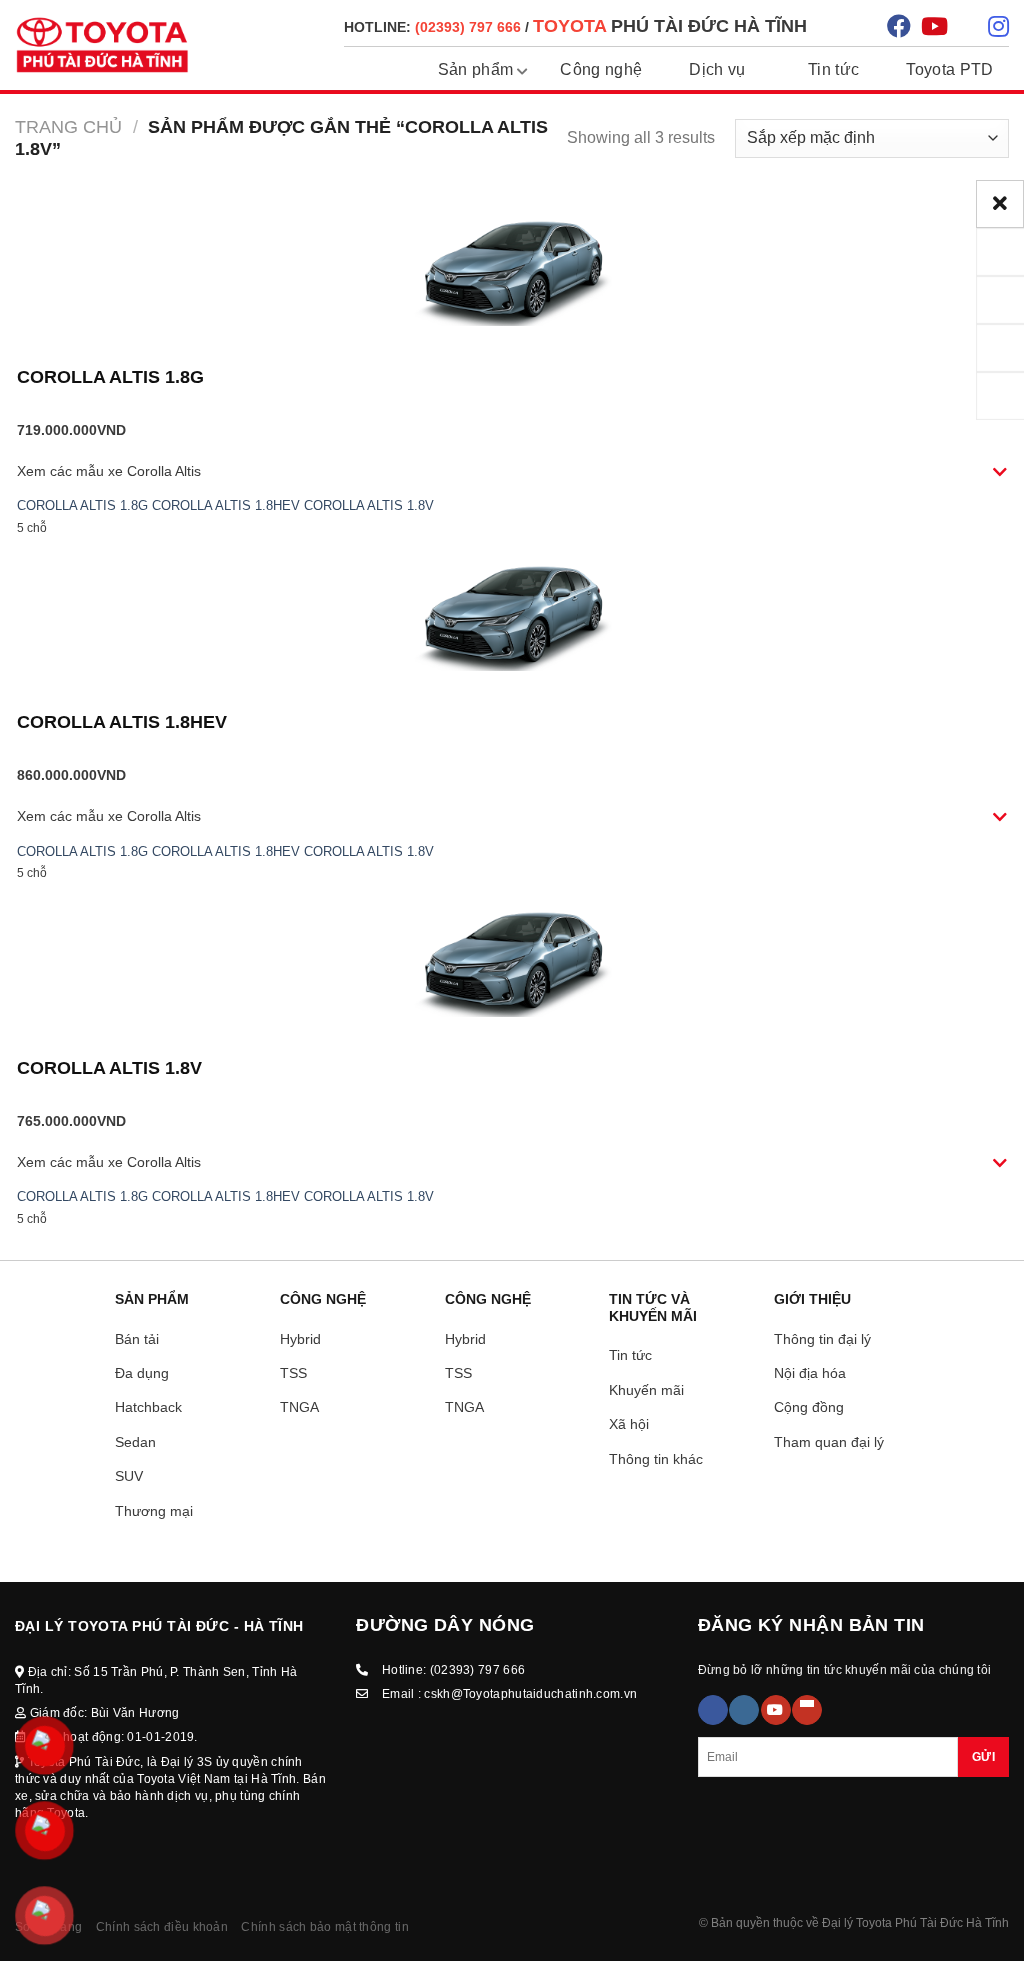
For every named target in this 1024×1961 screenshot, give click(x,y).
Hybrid (300, 1339)
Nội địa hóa (810, 1373)
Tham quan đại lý (829, 1442)
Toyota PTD (949, 69)
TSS (293, 1373)
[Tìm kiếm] (849, 25)
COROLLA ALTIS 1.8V (369, 505)
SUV (129, 1476)
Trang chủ (68, 126)
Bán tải (137, 1339)
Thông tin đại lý (822, 1339)
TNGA (299, 1407)
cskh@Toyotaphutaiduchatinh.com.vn (530, 1694)
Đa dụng (142, 1373)
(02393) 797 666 (478, 1670)
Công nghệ (601, 69)
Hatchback (148, 1407)
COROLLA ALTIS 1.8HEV (226, 505)
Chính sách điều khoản (162, 1927)
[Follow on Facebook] (713, 1710)
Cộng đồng (809, 1407)
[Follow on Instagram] (744, 1710)
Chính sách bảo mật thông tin (324, 1927)
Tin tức (833, 69)
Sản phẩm (476, 69)
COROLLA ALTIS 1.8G (110, 377)
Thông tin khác (656, 1459)
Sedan (135, 1442)
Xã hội (629, 1424)
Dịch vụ (717, 69)
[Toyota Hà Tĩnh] (102, 45)
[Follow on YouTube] (776, 1710)
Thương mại (154, 1511)
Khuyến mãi (646, 1390)
